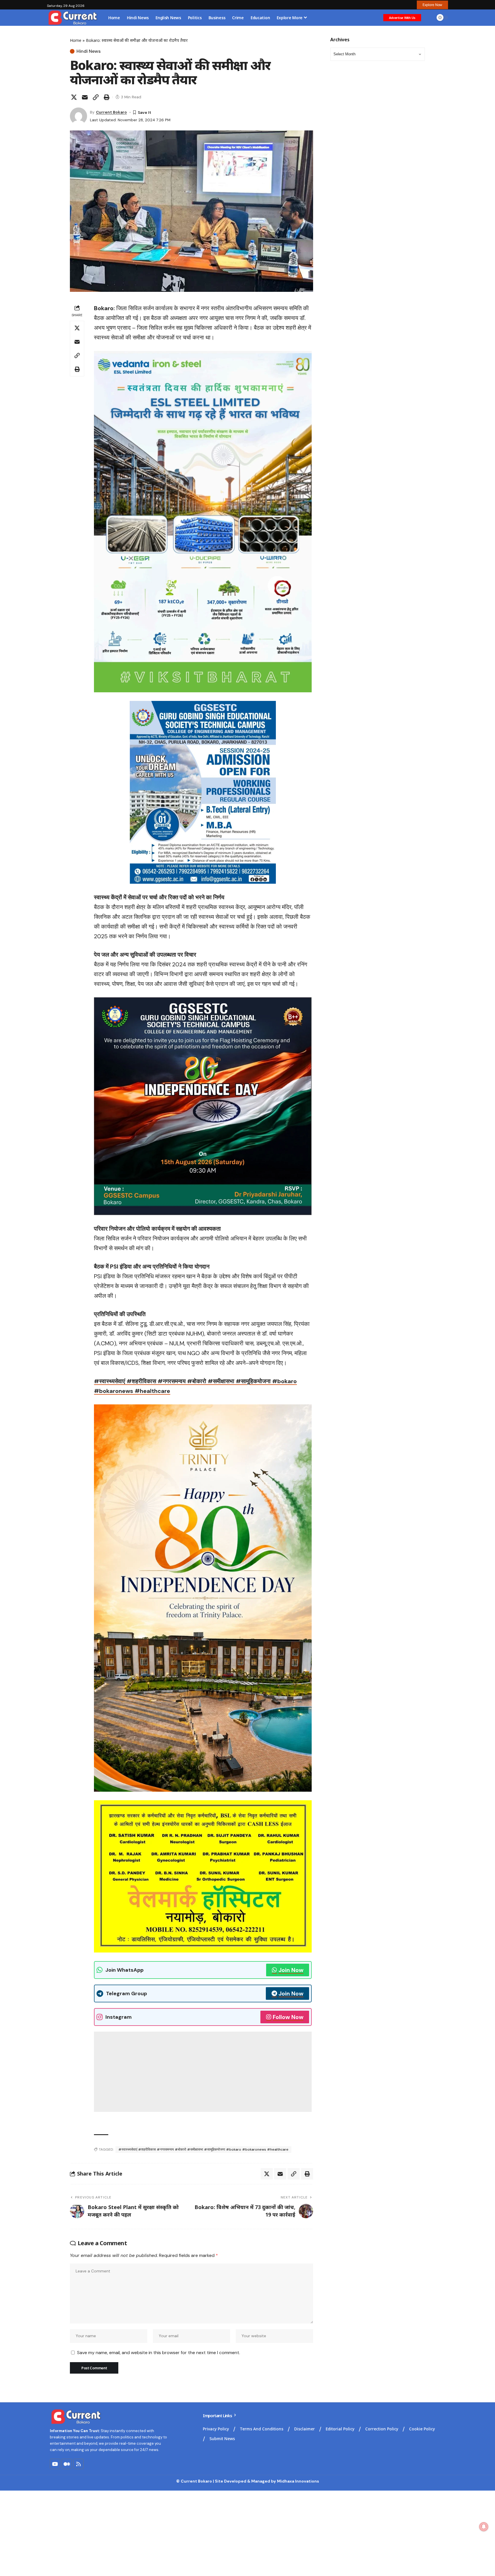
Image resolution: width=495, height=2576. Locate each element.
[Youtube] (55, 2464)
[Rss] (78, 2464)
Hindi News (89, 51)
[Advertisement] (203, 2072)
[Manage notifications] (484, 2527)
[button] (432, 5)
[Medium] (67, 2464)
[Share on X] (74, 97)
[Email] (85, 97)
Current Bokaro (111, 112)
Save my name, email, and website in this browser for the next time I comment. (159, 2353)
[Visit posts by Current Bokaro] (78, 116)
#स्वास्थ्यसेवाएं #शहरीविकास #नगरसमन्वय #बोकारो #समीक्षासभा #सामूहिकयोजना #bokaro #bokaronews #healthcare (203, 2149)
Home (76, 40)
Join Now (291, 1970)
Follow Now (288, 2017)
